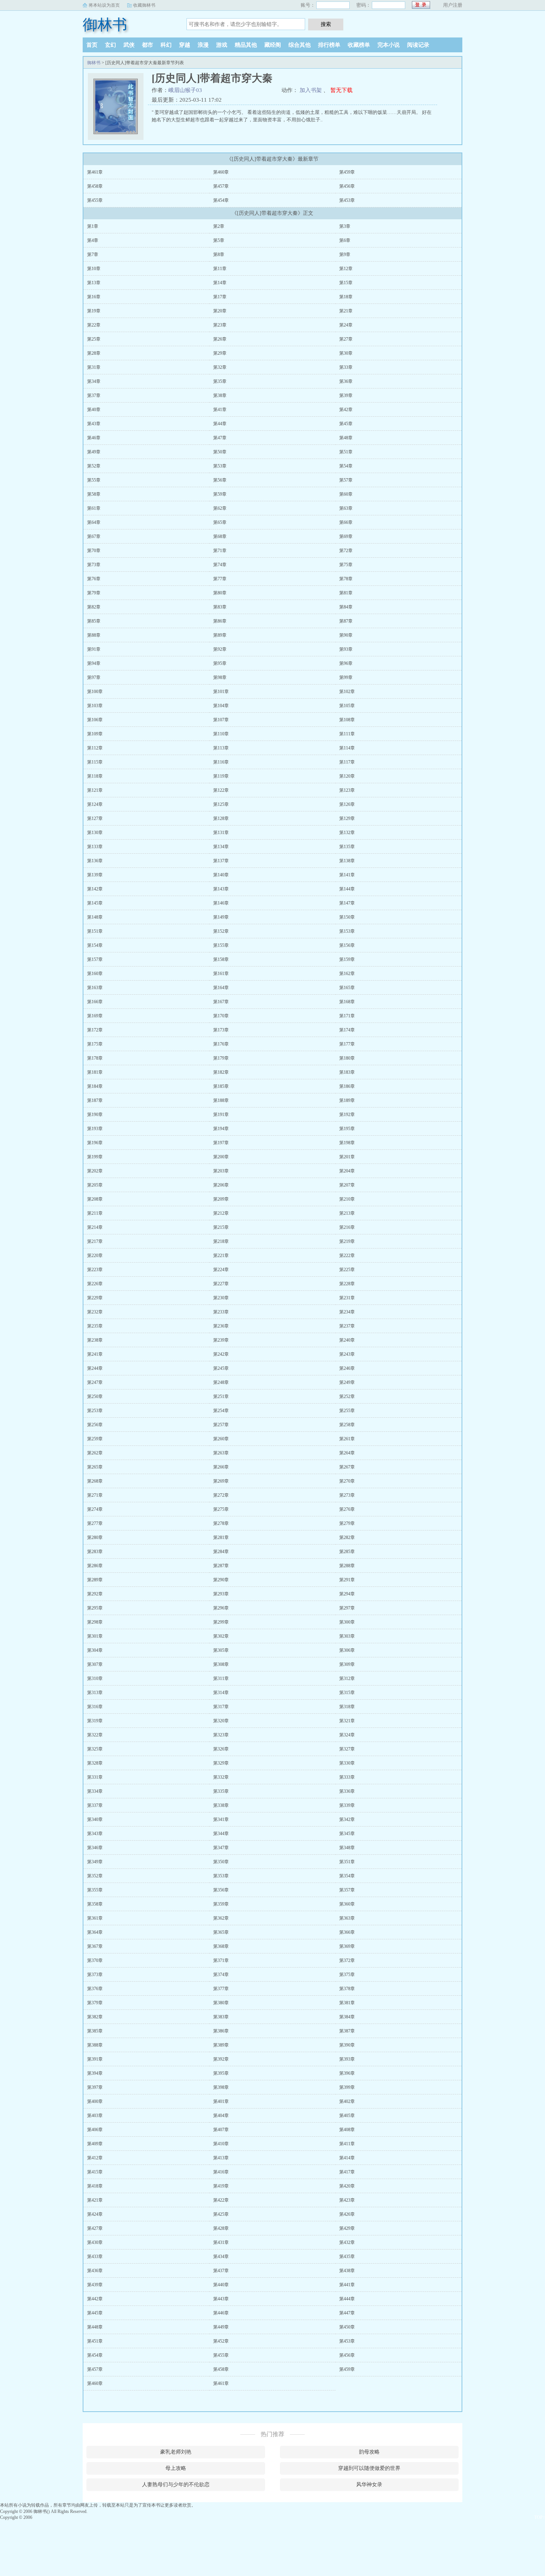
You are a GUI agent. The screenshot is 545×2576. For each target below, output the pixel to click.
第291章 (347, 1580)
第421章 (95, 2200)
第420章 (347, 2186)
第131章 (221, 833)
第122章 (221, 790)
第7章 (93, 255)
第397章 (95, 2087)
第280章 (95, 1538)
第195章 (347, 1129)
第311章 (221, 1678)
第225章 (347, 1270)
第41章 (220, 410)
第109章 (95, 734)
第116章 (221, 762)
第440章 (221, 2285)
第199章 (95, 1157)
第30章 (346, 353)
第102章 (347, 692)
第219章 (347, 1241)
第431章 (221, 2242)
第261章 (347, 1439)
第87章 (346, 621)
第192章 (347, 1115)
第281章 (221, 1538)
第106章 (95, 720)
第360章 (347, 1904)
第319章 (95, 1721)
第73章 (94, 565)
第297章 (347, 1608)
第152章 (221, 931)
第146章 (221, 903)
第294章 (347, 1594)
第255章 (347, 1411)
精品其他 (246, 45)
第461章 (95, 172)
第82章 (94, 607)
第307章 (95, 1664)
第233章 (221, 1312)
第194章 (221, 1129)
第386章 (221, 2031)
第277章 (95, 1523)
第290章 (221, 1580)
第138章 (347, 861)
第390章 (347, 2045)
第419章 (221, 2186)
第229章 (95, 1298)
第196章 (95, 1143)
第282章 (347, 1538)
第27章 (346, 339)
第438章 (347, 2271)
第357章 (347, 1890)
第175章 (95, 1044)
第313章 (95, 1693)
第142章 (95, 889)
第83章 (220, 607)
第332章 (221, 1777)
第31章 (94, 367)
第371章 (221, 1960)
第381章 (347, 2003)
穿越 (185, 45)
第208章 (95, 1199)
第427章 (95, 2228)
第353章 (221, 1876)
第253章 (95, 1411)
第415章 (95, 2172)
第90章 (346, 635)
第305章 (221, 1650)
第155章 (221, 945)
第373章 (95, 1975)
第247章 (95, 1382)
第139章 (95, 875)
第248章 (221, 1382)
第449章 (221, 2327)
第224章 (221, 1270)
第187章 (95, 1100)
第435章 (347, 2257)
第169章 (95, 1016)
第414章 (347, 2158)
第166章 (95, 1002)
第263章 (221, 1453)
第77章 (220, 579)
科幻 (166, 45)
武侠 (129, 45)
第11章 (220, 269)
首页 (92, 45)
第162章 (347, 974)
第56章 (220, 480)
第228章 (347, 1284)
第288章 (347, 1566)
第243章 (347, 1354)
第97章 (94, 677)
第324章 (347, 1735)
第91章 (94, 649)
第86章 (220, 621)
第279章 (347, 1523)
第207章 (347, 1185)
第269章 (221, 1481)
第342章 (347, 1819)
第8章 (219, 255)
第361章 (95, 1918)
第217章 (95, 1241)
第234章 (347, 1312)
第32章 (220, 367)
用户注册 (453, 5)
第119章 (221, 776)
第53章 (220, 466)
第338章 (221, 1805)
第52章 (94, 466)
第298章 (95, 1622)
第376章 (95, 1989)
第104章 (221, 706)
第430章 (95, 2242)
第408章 (347, 2130)
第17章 (220, 297)
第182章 (221, 1072)
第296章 (221, 1608)
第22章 (94, 325)
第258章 (347, 1425)
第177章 (347, 1044)
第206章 (221, 1185)
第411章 (347, 2144)
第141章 (347, 875)
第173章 (221, 1030)
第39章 (346, 396)
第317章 (221, 1707)
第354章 (347, 1876)
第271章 (95, 1495)
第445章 (95, 2313)
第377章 (221, 1989)
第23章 (220, 325)
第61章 (94, 508)
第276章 (347, 1509)
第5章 (219, 240)
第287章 (221, 1566)
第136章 (95, 861)
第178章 (95, 1058)
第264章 (347, 1453)
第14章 (220, 283)
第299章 (221, 1622)
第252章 (347, 1397)
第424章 (95, 2214)
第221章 (221, 1256)
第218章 (221, 1241)
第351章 (347, 1862)
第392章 (221, 2059)
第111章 (347, 734)
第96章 (346, 663)
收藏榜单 (359, 45)
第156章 (347, 945)
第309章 (347, 1664)
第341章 (221, 1819)
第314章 (221, 1693)
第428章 (221, 2228)
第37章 (94, 396)
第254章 (221, 1411)
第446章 (221, 2313)
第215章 (221, 1227)
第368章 (221, 1946)
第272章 (221, 1495)
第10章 (94, 269)
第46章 (94, 438)
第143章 (221, 889)
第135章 (347, 847)
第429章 (347, 2228)
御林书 (105, 25)
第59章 (220, 494)
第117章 (347, 762)
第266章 (221, 1467)
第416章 (221, 2172)
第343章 (95, 1834)
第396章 (347, 2073)
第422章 (221, 2200)
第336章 (347, 1791)
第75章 (346, 565)
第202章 (95, 1171)
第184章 (95, 1086)
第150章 (347, 917)
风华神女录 (369, 2485)
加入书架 (311, 90)
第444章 (347, 2299)
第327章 (347, 1749)
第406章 (95, 2130)
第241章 (95, 1354)
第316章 (95, 1707)
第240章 (347, 1340)
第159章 (347, 959)
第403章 (95, 2116)
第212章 (221, 1213)
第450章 (347, 2327)
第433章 (95, 2257)
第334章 (95, 1791)
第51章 (346, 452)
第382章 (95, 2017)
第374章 (221, 1975)
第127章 (95, 818)
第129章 (347, 818)
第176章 (221, 1044)
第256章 (95, 1425)
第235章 (95, 1326)
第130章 (95, 833)
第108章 (347, 720)
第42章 (346, 410)
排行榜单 (329, 45)
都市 (148, 45)
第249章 (347, 1382)
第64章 (94, 522)
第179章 (221, 1058)
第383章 (221, 2017)
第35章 (220, 381)
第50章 (220, 452)
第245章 (221, 1368)
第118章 (95, 776)
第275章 (221, 1509)
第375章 (347, 1975)
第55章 (94, 480)
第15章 (346, 283)
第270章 (347, 1481)
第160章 (95, 974)
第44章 (220, 424)
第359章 (221, 1904)
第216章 (347, 1227)
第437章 (221, 2271)
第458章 (95, 186)
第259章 (95, 1439)
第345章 (347, 1834)
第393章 (347, 2059)
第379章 (95, 2003)
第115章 (95, 762)
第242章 (221, 1354)
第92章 (220, 649)
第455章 (95, 200)
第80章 (220, 593)
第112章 (95, 748)
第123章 (347, 790)
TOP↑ (540, 2517)
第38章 (220, 396)
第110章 (221, 734)
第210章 (347, 1199)
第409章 (95, 2144)
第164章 (221, 988)
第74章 (220, 565)
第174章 (347, 1030)
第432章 (347, 2242)
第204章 (347, 1171)
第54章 (346, 466)
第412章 (95, 2158)
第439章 (95, 2285)
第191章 (221, 1115)
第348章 (347, 1848)
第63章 (346, 508)
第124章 (95, 804)
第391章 (95, 2059)
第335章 (221, 1791)
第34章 (94, 381)
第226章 (95, 1284)
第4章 (93, 240)
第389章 (221, 2045)
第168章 (347, 1002)
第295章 (95, 1608)
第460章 (221, 172)
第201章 (347, 1157)
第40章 (94, 410)
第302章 (221, 1636)
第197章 (221, 1143)
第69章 (346, 536)
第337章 (95, 1805)
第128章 (221, 818)
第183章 (347, 1072)
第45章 (346, 424)
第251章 (221, 1397)
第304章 (95, 1650)
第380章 (221, 2003)
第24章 (346, 325)
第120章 (347, 776)
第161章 (221, 974)
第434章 (221, 2257)
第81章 (346, 593)
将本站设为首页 (104, 5)
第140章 (221, 875)
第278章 (221, 1523)
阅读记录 (418, 45)
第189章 (347, 1100)
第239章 (221, 1340)
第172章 (95, 1030)
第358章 (95, 1904)
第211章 (95, 1213)
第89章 (220, 635)
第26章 (220, 339)
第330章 (347, 1763)
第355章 (95, 1890)
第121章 (95, 790)
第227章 (221, 1284)
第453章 (347, 200)
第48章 (346, 438)
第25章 (94, 339)
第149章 (221, 917)
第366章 (347, 1932)
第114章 (347, 748)
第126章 (347, 804)
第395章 (221, 2073)
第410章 (221, 2144)
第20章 (220, 311)
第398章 (221, 2087)
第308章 (221, 1664)
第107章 (221, 720)
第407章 (221, 2130)
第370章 (95, 1960)
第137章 (221, 861)
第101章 (221, 692)
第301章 (95, 1636)
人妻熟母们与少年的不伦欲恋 (176, 2485)
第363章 (347, 1918)
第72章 (346, 551)
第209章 (221, 1199)
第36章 (346, 381)
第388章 (95, 2045)
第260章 (221, 1439)
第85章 (94, 621)
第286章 (95, 1566)
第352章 (95, 1876)
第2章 (219, 226)
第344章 (221, 1834)
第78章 (346, 579)
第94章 (94, 663)
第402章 (347, 2101)
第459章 (347, 172)
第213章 (347, 1213)
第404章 (221, 2116)
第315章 (347, 1693)
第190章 (95, 1115)
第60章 (346, 494)
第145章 (95, 903)
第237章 (347, 1326)
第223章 (95, 1270)
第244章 (95, 1368)
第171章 (347, 1016)
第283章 (95, 1552)
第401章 (221, 2101)
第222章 (347, 1256)
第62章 (220, 508)
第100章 (95, 692)
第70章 (94, 551)
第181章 (95, 1072)
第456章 (347, 186)
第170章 (221, 1016)
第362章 (221, 1918)
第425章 (221, 2214)
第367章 (95, 1946)
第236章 (221, 1326)
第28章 (94, 353)
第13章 (94, 283)
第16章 (94, 297)
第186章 (347, 1086)
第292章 (95, 1594)
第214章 (95, 1227)
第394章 (95, 2073)
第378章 (347, 1989)
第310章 (95, 1678)
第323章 (221, 1735)
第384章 (347, 2017)
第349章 (95, 1862)
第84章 (346, 607)
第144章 (347, 889)
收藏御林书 (144, 5)
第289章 (95, 1580)
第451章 (95, 2341)
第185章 (221, 1086)
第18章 (346, 297)
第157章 (95, 959)
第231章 (347, 1298)
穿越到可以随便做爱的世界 (369, 2468)
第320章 (221, 1721)
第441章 (347, 2285)
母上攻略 (176, 2468)
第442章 (95, 2299)
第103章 (95, 706)
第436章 (95, 2271)
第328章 (95, 1763)
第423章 (347, 2200)
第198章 (347, 1143)
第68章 (220, 536)
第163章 (95, 988)
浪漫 (203, 45)
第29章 (220, 353)
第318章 (347, 1707)
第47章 (220, 438)
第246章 (347, 1368)
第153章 (347, 931)
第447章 (347, 2313)
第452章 (221, 2341)
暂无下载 (341, 90)
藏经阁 (273, 45)
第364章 (95, 1932)
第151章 (95, 931)
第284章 (221, 1552)
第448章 (95, 2327)
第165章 (347, 988)
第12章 (346, 269)
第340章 (95, 1819)
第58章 (94, 494)
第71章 (220, 551)
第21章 (346, 311)
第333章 (347, 1777)
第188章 (221, 1100)
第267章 (347, 1467)
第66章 (346, 522)
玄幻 (110, 45)
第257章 (221, 1425)
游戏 (222, 45)
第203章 (221, 1171)
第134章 (221, 847)
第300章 (347, 1622)
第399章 (347, 2087)
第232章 (95, 1312)
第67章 (94, 536)
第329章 (221, 1763)
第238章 (95, 1340)
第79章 (94, 593)
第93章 (346, 649)
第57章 (346, 480)
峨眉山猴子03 (185, 90)
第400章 (95, 2101)
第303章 (347, 1636)
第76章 (94, 579)
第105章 (347, 706)
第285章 (347, 1552)
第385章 (95, 2031)
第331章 (95, 1777)
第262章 (95, 1453)
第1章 (93, 226)
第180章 (347, 1058)
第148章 (95, 917)
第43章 (94, 424)
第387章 (347, 2031)
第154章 (95, 945)
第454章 (221, 200)
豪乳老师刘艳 (176, 2452)
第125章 (221, 804)
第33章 (346, 367)
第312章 (347, 1678)
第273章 (347, 1495)
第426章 (347, 2214)
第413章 (221, 2158)
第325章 (95, 1749)
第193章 (95, 1129)
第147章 (347, 903)
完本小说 (389, 45)
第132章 (347, 833)
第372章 (347, 1960)
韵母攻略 (369, 2452)
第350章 (221, 1862)
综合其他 (300, 45)
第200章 (221, 1157)
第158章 (221, 959)
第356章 (221, 1890)
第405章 (347, 2116)
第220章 (95, 1256)
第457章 (221, 186)
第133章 (95, 847)
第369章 (347, 1946)
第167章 (221, 1002)
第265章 (95, 1467)
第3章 (345, 226)
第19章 (94, 311)
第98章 (220, 677)
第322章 (95, 1735)
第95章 (220, 663)
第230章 (221, 1298)
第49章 (94, 452)
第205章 (95, 1185)
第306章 (347, 1650)
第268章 (95, 1481)
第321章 (347, 1721)
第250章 (95, 1397)
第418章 (95, 2186)
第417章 (347, 2172)
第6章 (345, 240)
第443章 (221, 2299)
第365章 (221, 1932)
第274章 (95, 1509)
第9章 (345, 255)
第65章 (220, 522)
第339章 (347, 1805)
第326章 (221, 1749)
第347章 (221, 1848)
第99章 (346, 677)
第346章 (95, 1848)
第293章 (221, 1594)
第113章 (221, 748)
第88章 (94, 635)
